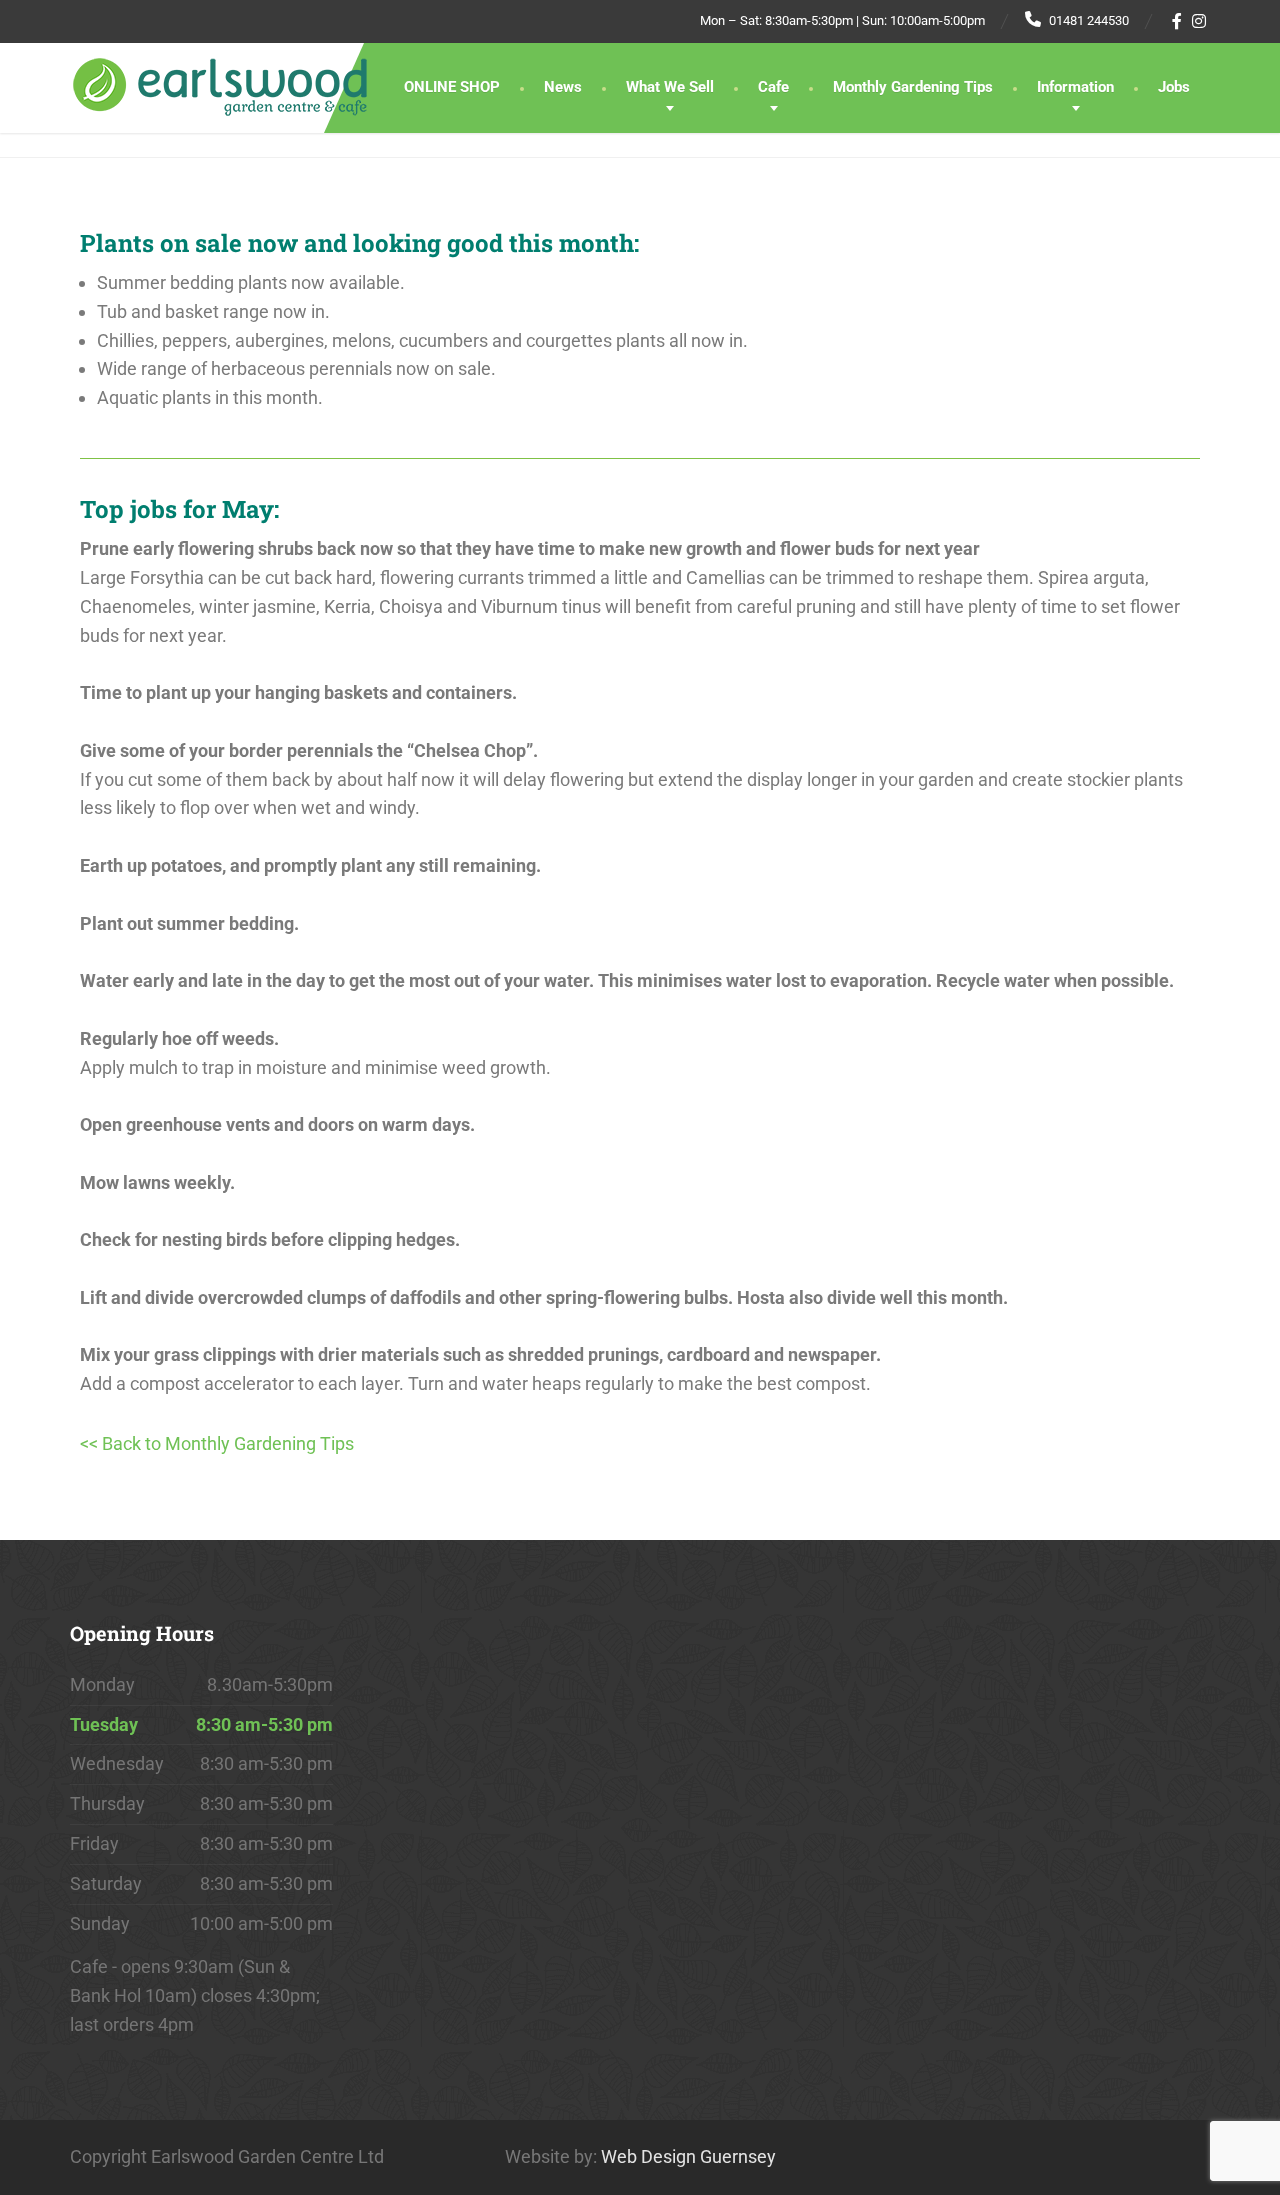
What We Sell (670, 87)
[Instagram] (1199, 21)
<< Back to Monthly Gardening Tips (217, 1443)
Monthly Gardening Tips (913, 87)
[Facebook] (1177, 21)
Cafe (773, 87)
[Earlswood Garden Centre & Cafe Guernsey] (220, 79)
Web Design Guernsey (688, 2156)
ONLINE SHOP (452, 87)
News (563, 87)
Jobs (1174, 87)
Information (1075, 87)
